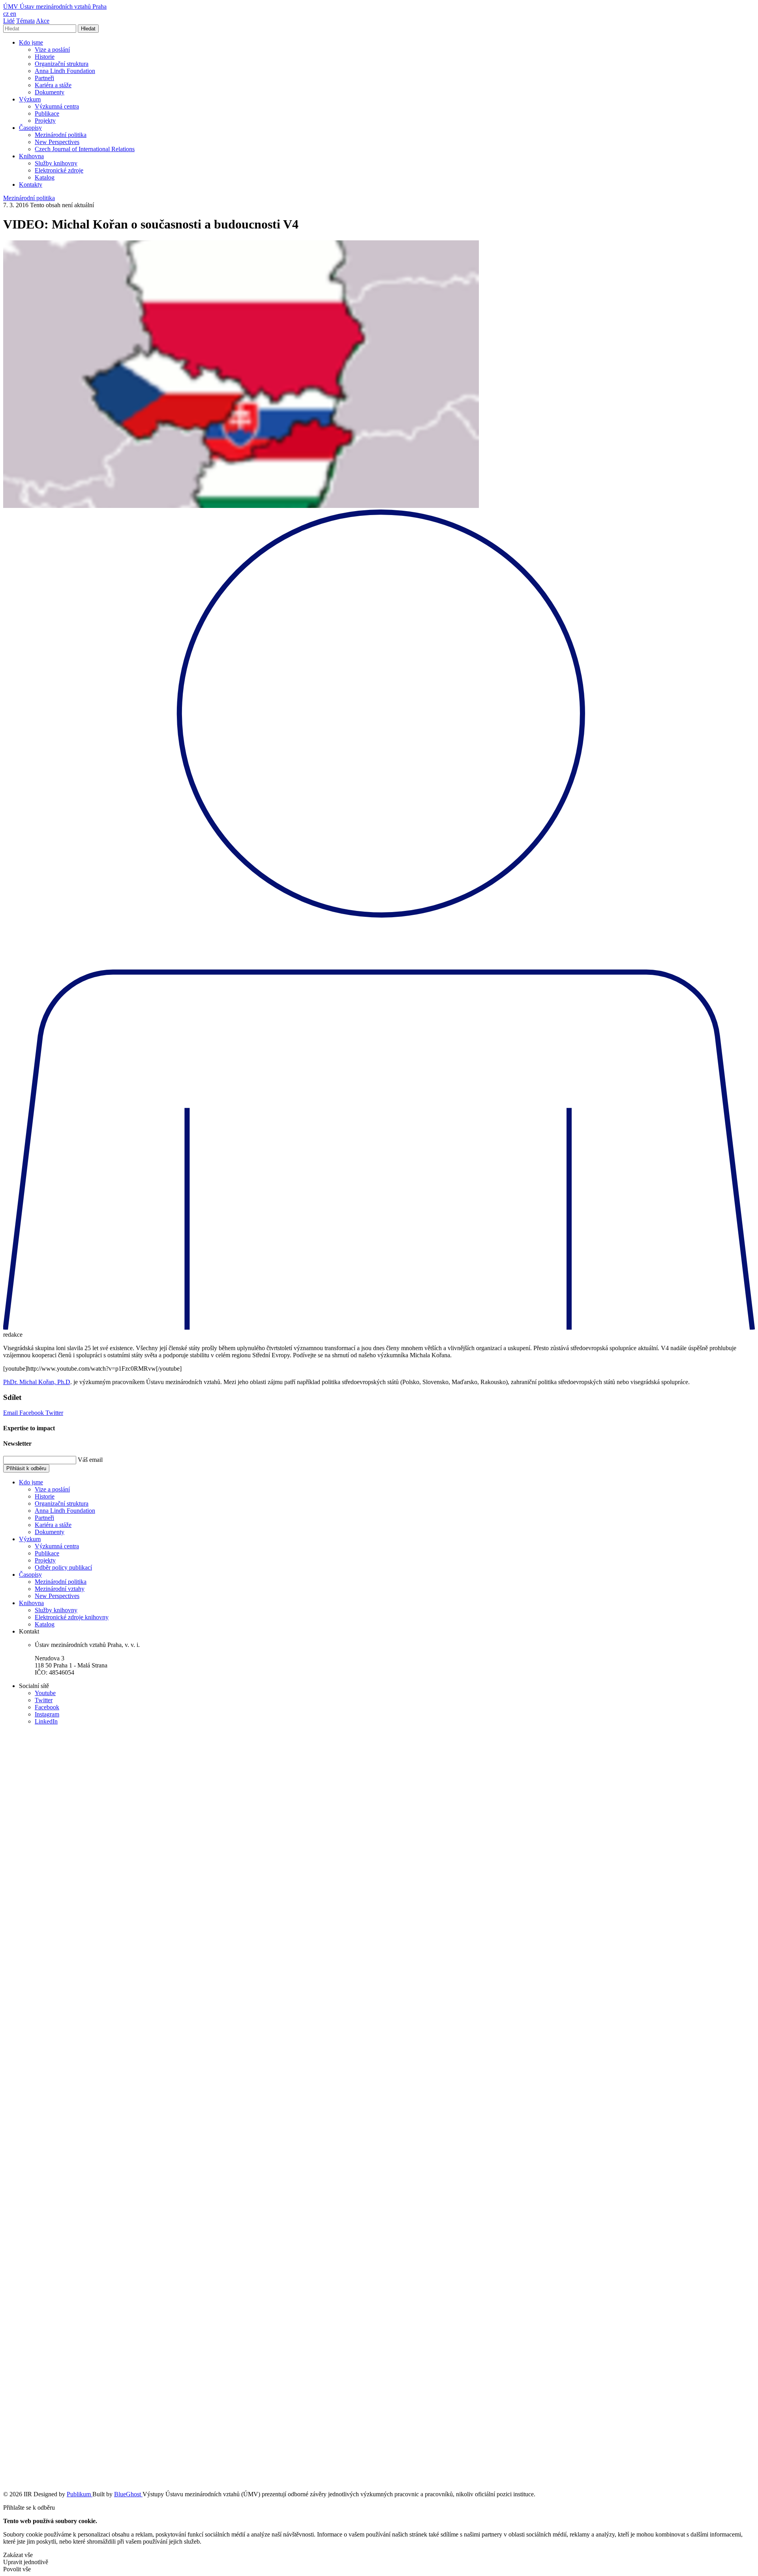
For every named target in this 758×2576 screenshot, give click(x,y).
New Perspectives (57, 142)
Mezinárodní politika (61, 135)
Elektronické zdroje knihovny (72, 1617)
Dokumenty (50, 92)
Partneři (44, 78)
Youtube (45, 1693)
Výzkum (30, 99)
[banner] (55, 7)
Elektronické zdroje (59, 170)
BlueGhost (128, 2494)
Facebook (32, 1413)
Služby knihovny (56, 163)
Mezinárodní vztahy (60, 1589)
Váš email (90, 1460)
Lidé (9, 21)
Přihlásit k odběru (26, 1468)
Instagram (47, 1714)
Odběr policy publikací (63, 1567)
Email (11, 1413)
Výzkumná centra (57, 106)
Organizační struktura (62, 64)
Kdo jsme (31, 42)
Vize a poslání (52, 50)
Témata (25, 21)
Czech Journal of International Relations (85, 149)
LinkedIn (46, 1721)
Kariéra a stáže (53, 85)
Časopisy (30, 128)
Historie (45, 57)
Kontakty (31, 185)
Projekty (45, 121)
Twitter (54, 1413)
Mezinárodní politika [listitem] (29, 198)
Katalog (45, 177)
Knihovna (31, 156)
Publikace (47, 113)
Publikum (80, 2494)
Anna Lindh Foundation (65, 71)
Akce (43, 21)
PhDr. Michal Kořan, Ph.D (37, 1382)
